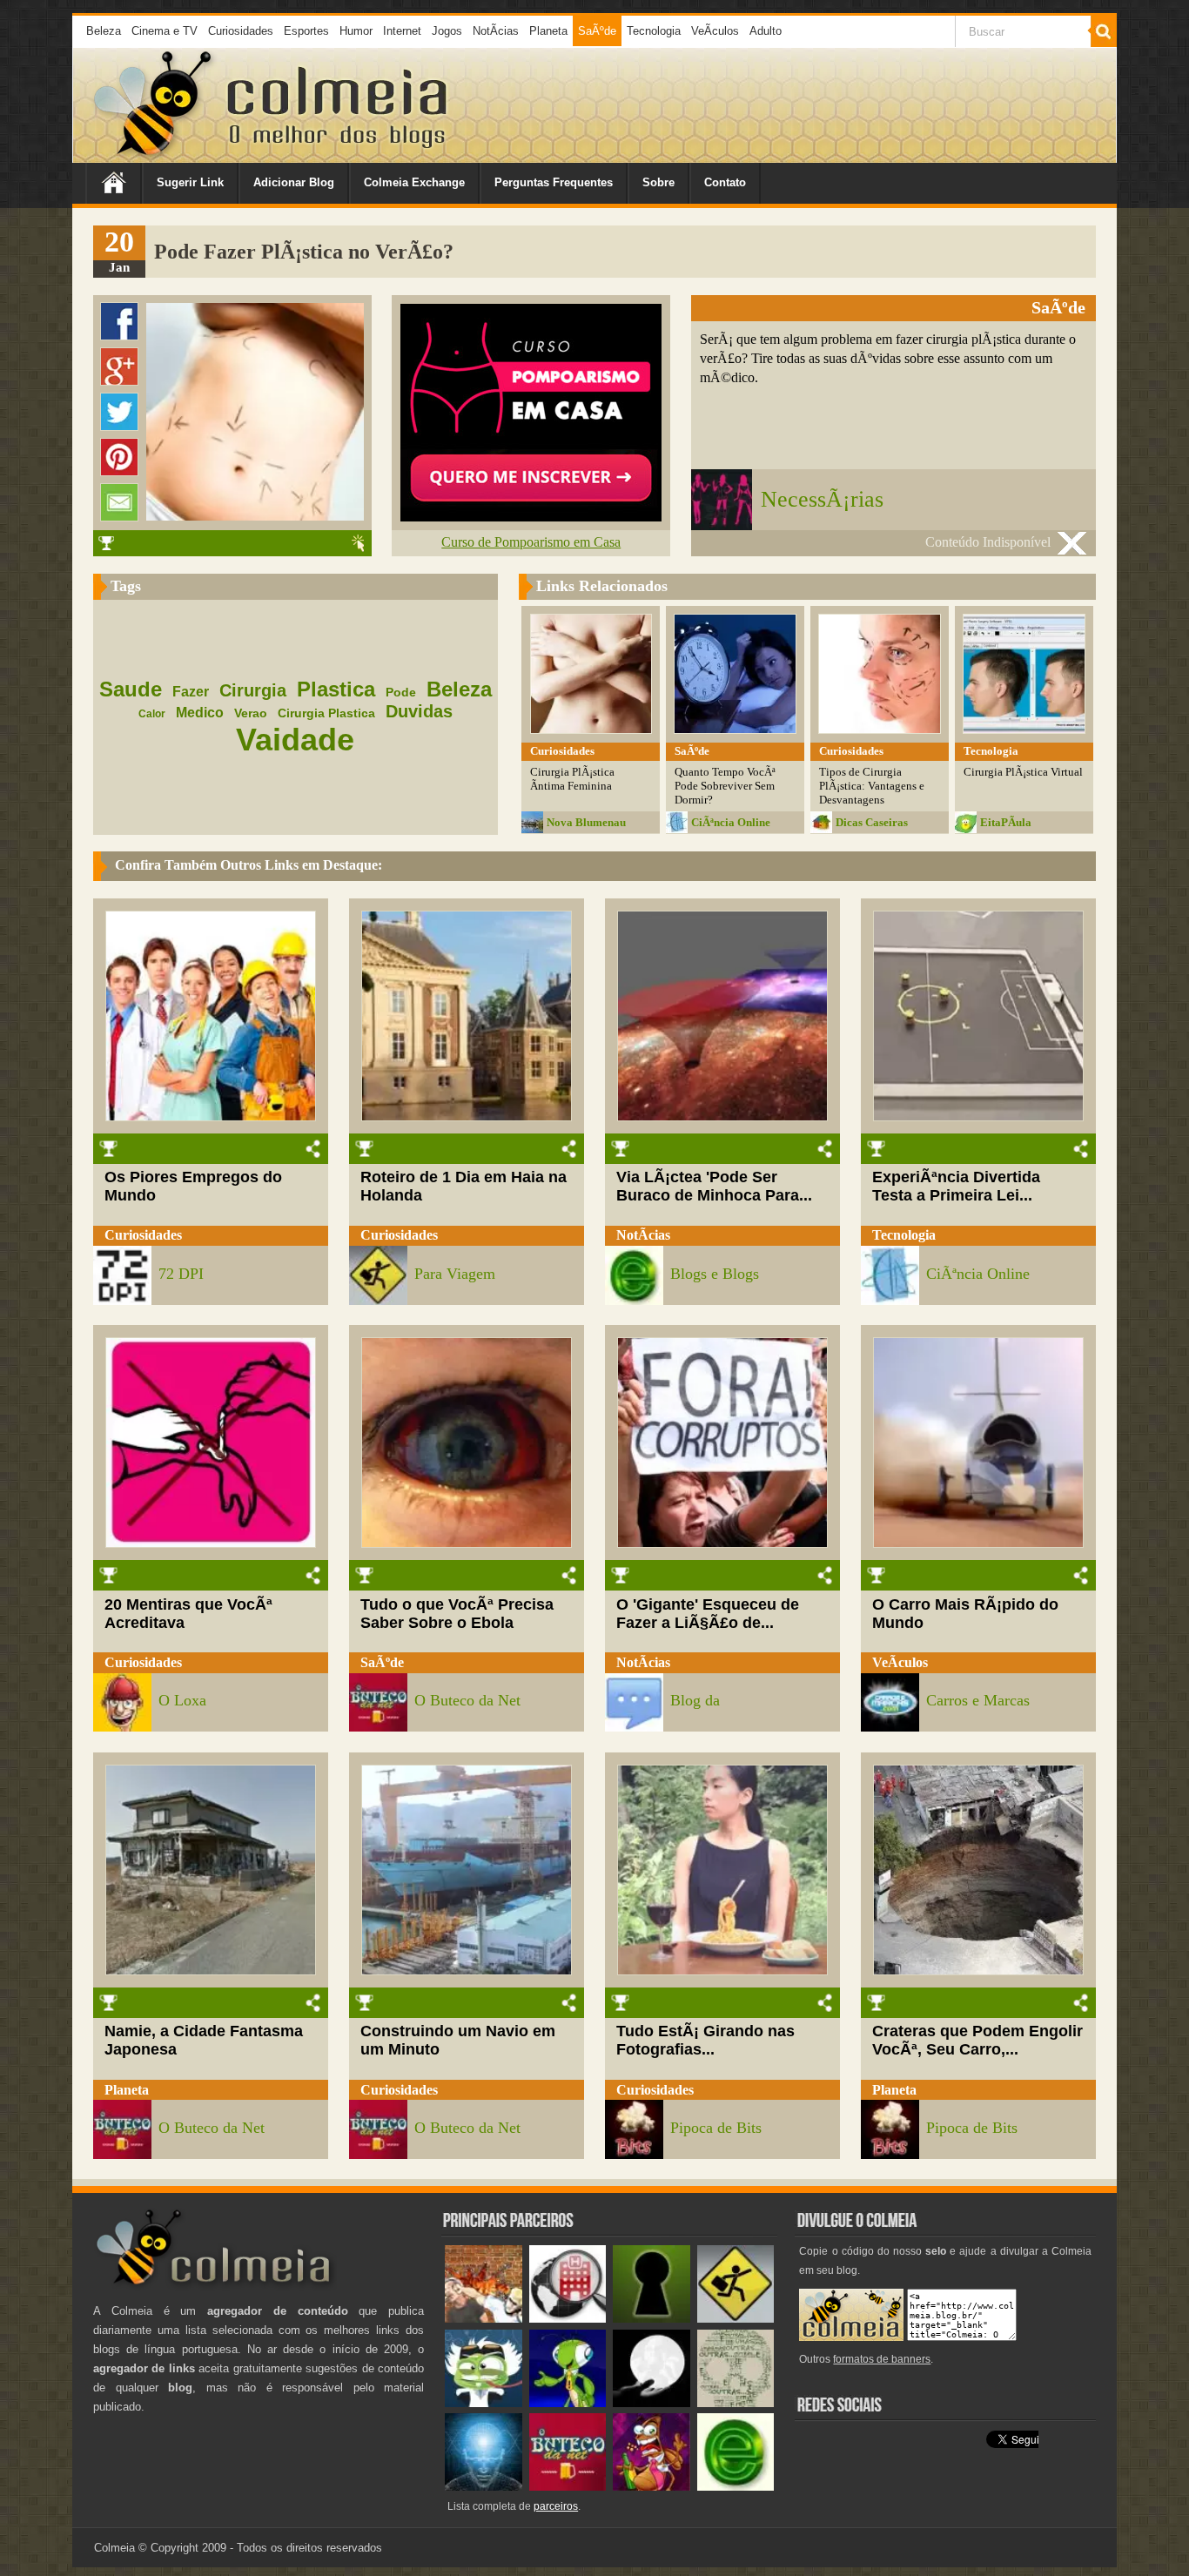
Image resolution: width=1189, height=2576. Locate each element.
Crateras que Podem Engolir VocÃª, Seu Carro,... (977, 2040)
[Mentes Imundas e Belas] (652, 2403)
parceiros (556, 2506)
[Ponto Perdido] (652, 2319)
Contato (725, 182)
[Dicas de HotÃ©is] (568, 2319)
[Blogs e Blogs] (736, 2487)
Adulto (766, 31)
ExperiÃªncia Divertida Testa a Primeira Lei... (956, 1186)
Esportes (306, 31)
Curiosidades (241, 31)
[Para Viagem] (736, 2319)
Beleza (104, 31)
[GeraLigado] (484, 2403)
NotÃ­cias (496, 31)
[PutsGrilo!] (568, 2403)
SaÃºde (597, 31)
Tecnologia (654, 31)
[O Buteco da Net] (568, 2487)
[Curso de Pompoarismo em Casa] (531, 517)
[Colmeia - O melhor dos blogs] (154, 156)
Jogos (447, 31)
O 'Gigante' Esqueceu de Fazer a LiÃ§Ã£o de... (708, 1614)
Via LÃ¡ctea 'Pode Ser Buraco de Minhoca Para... (714, 1186)
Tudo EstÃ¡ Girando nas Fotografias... (705, 2040)
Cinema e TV (165, 31)
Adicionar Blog (294, 182)
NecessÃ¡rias (822, 499)
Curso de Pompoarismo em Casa (531, 542)
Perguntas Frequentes (554, 182)
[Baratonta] (652, 2487)
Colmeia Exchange (414, 182)
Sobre (658, 182)
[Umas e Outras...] (736, 2403)
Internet (402, 31)
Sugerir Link (190, 182)
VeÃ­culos (715, 31)
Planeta (548, 31)
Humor (356, 31)
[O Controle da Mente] (484, 2487)
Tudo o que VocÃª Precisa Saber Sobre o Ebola (457, 1614)
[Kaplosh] (484, 2319)
